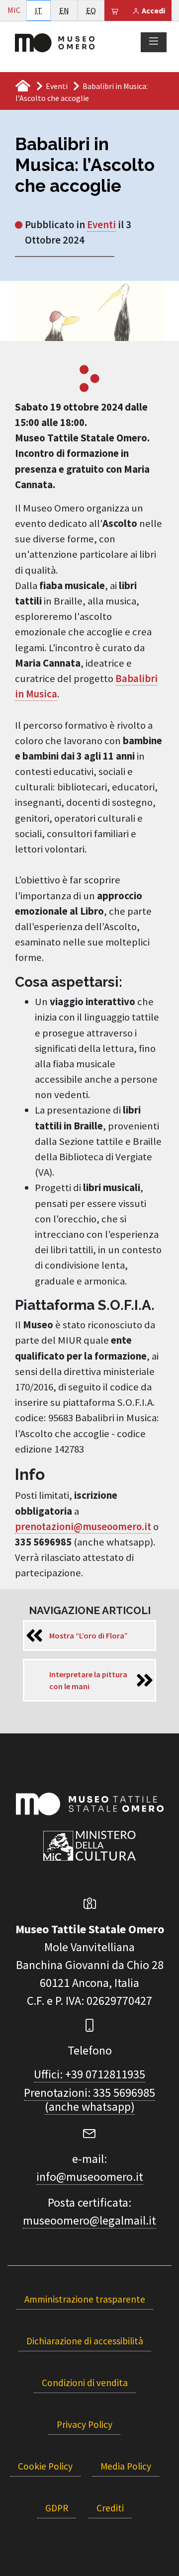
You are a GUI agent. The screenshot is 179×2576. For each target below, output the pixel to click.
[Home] (55, 42)
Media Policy (126, 2466)
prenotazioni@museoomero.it (83, 1527)
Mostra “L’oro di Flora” (89, 1635)
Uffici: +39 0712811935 (89, 2074)
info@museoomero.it (90, 2177)
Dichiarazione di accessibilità (85, 2341)
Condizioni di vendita (85, 2383)
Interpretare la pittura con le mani (88, 1680)
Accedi (153, 10)
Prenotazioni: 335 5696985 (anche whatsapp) (89, 2100)
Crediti (110, 2508)
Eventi (57, 86)
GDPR (57, 2508)
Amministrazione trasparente (85, 2299)
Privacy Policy (85, 2424)
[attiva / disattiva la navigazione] (154, 42)
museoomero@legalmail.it (89, 2220)
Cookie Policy (45, 2466)
